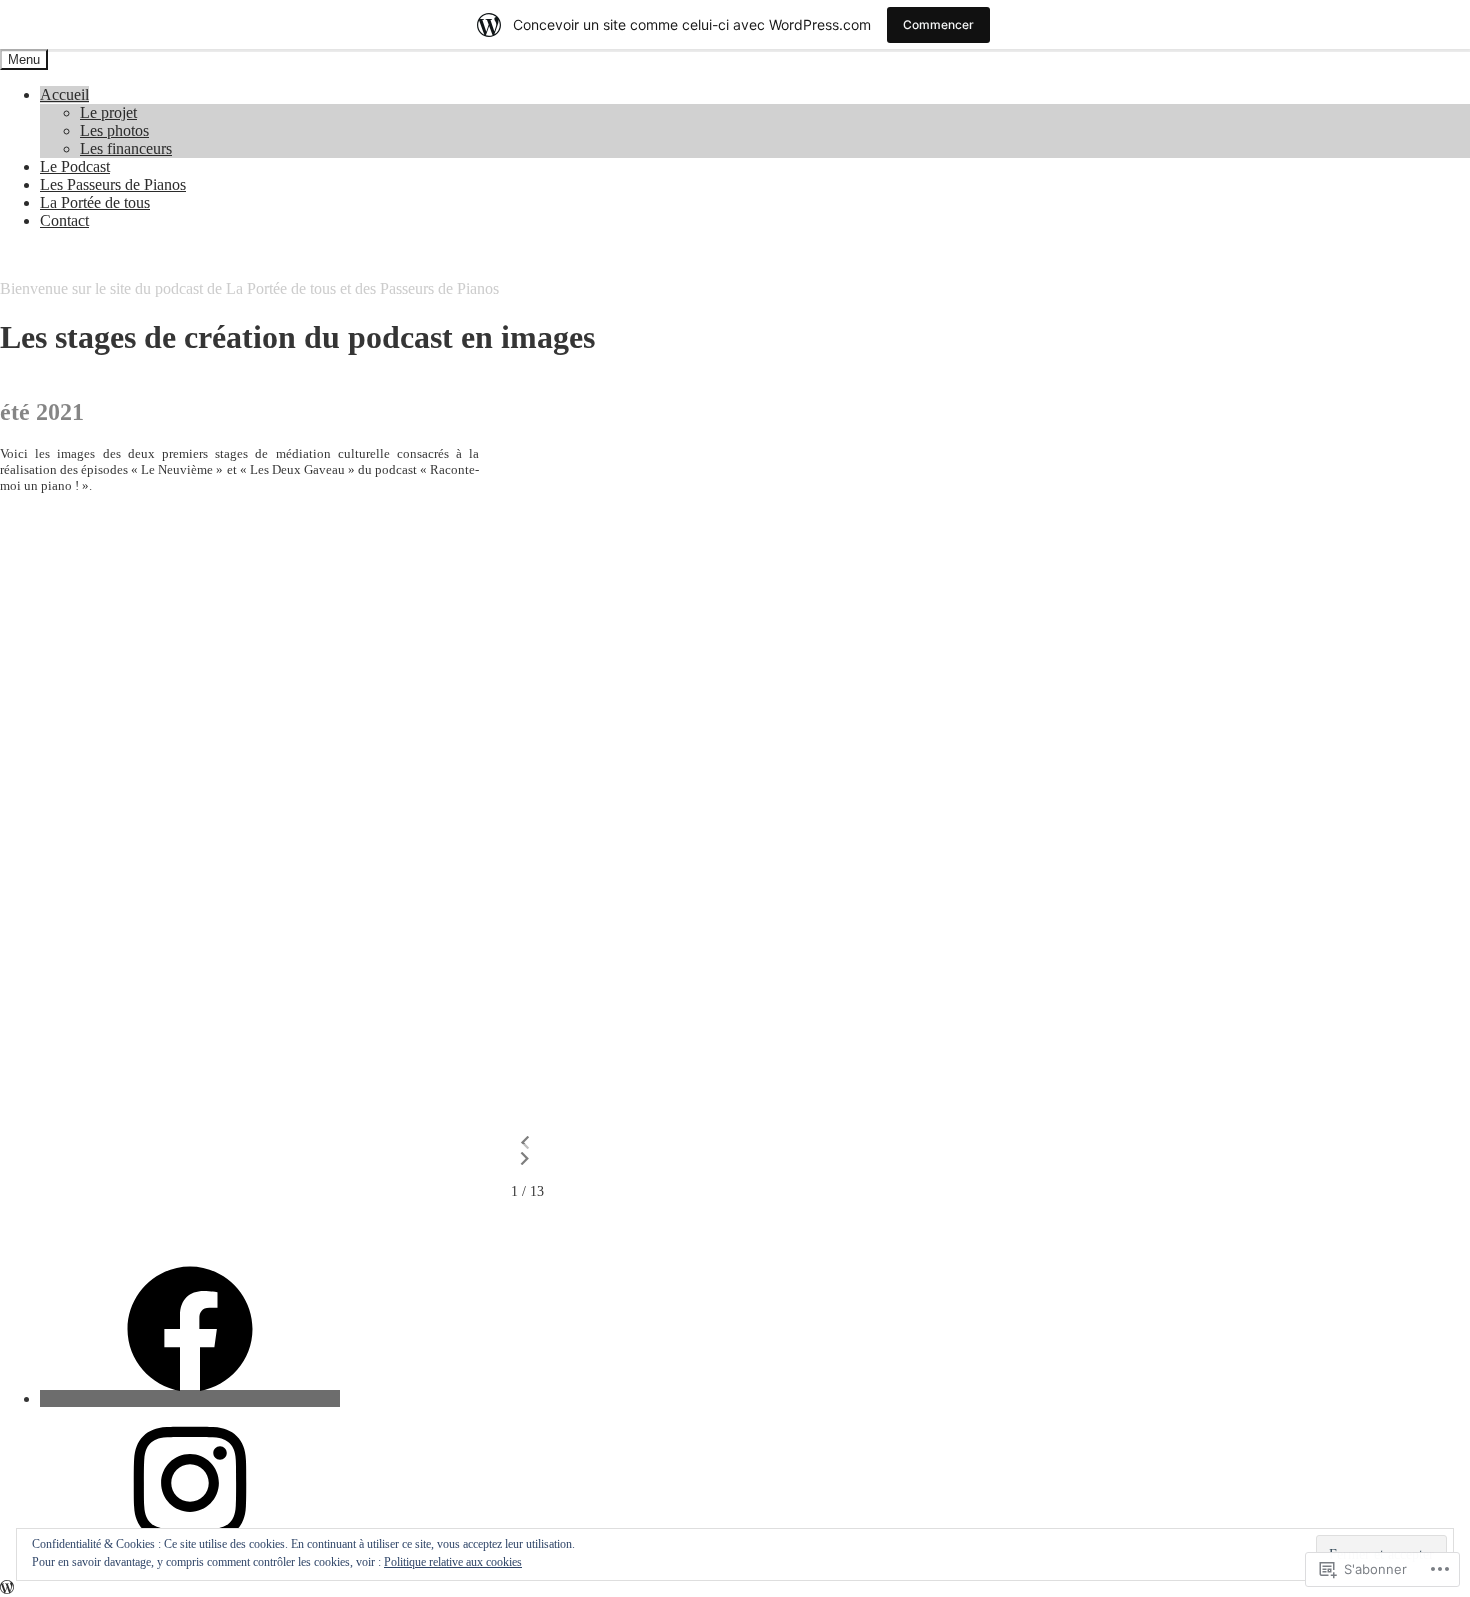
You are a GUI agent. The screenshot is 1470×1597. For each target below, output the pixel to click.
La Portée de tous (95, 202)
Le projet (108, 112)
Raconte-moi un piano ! (74, 254)
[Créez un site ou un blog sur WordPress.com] (7, 1587)
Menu (24, 59)
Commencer (938, 24)
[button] (525, 1143)
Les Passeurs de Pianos (113, 184)
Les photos (114, 130)
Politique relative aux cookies (453, 1562)
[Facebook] (190, 1398)
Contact (64, 220)
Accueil (64, 94)
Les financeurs (126, 148)
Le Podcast (75, 166)
